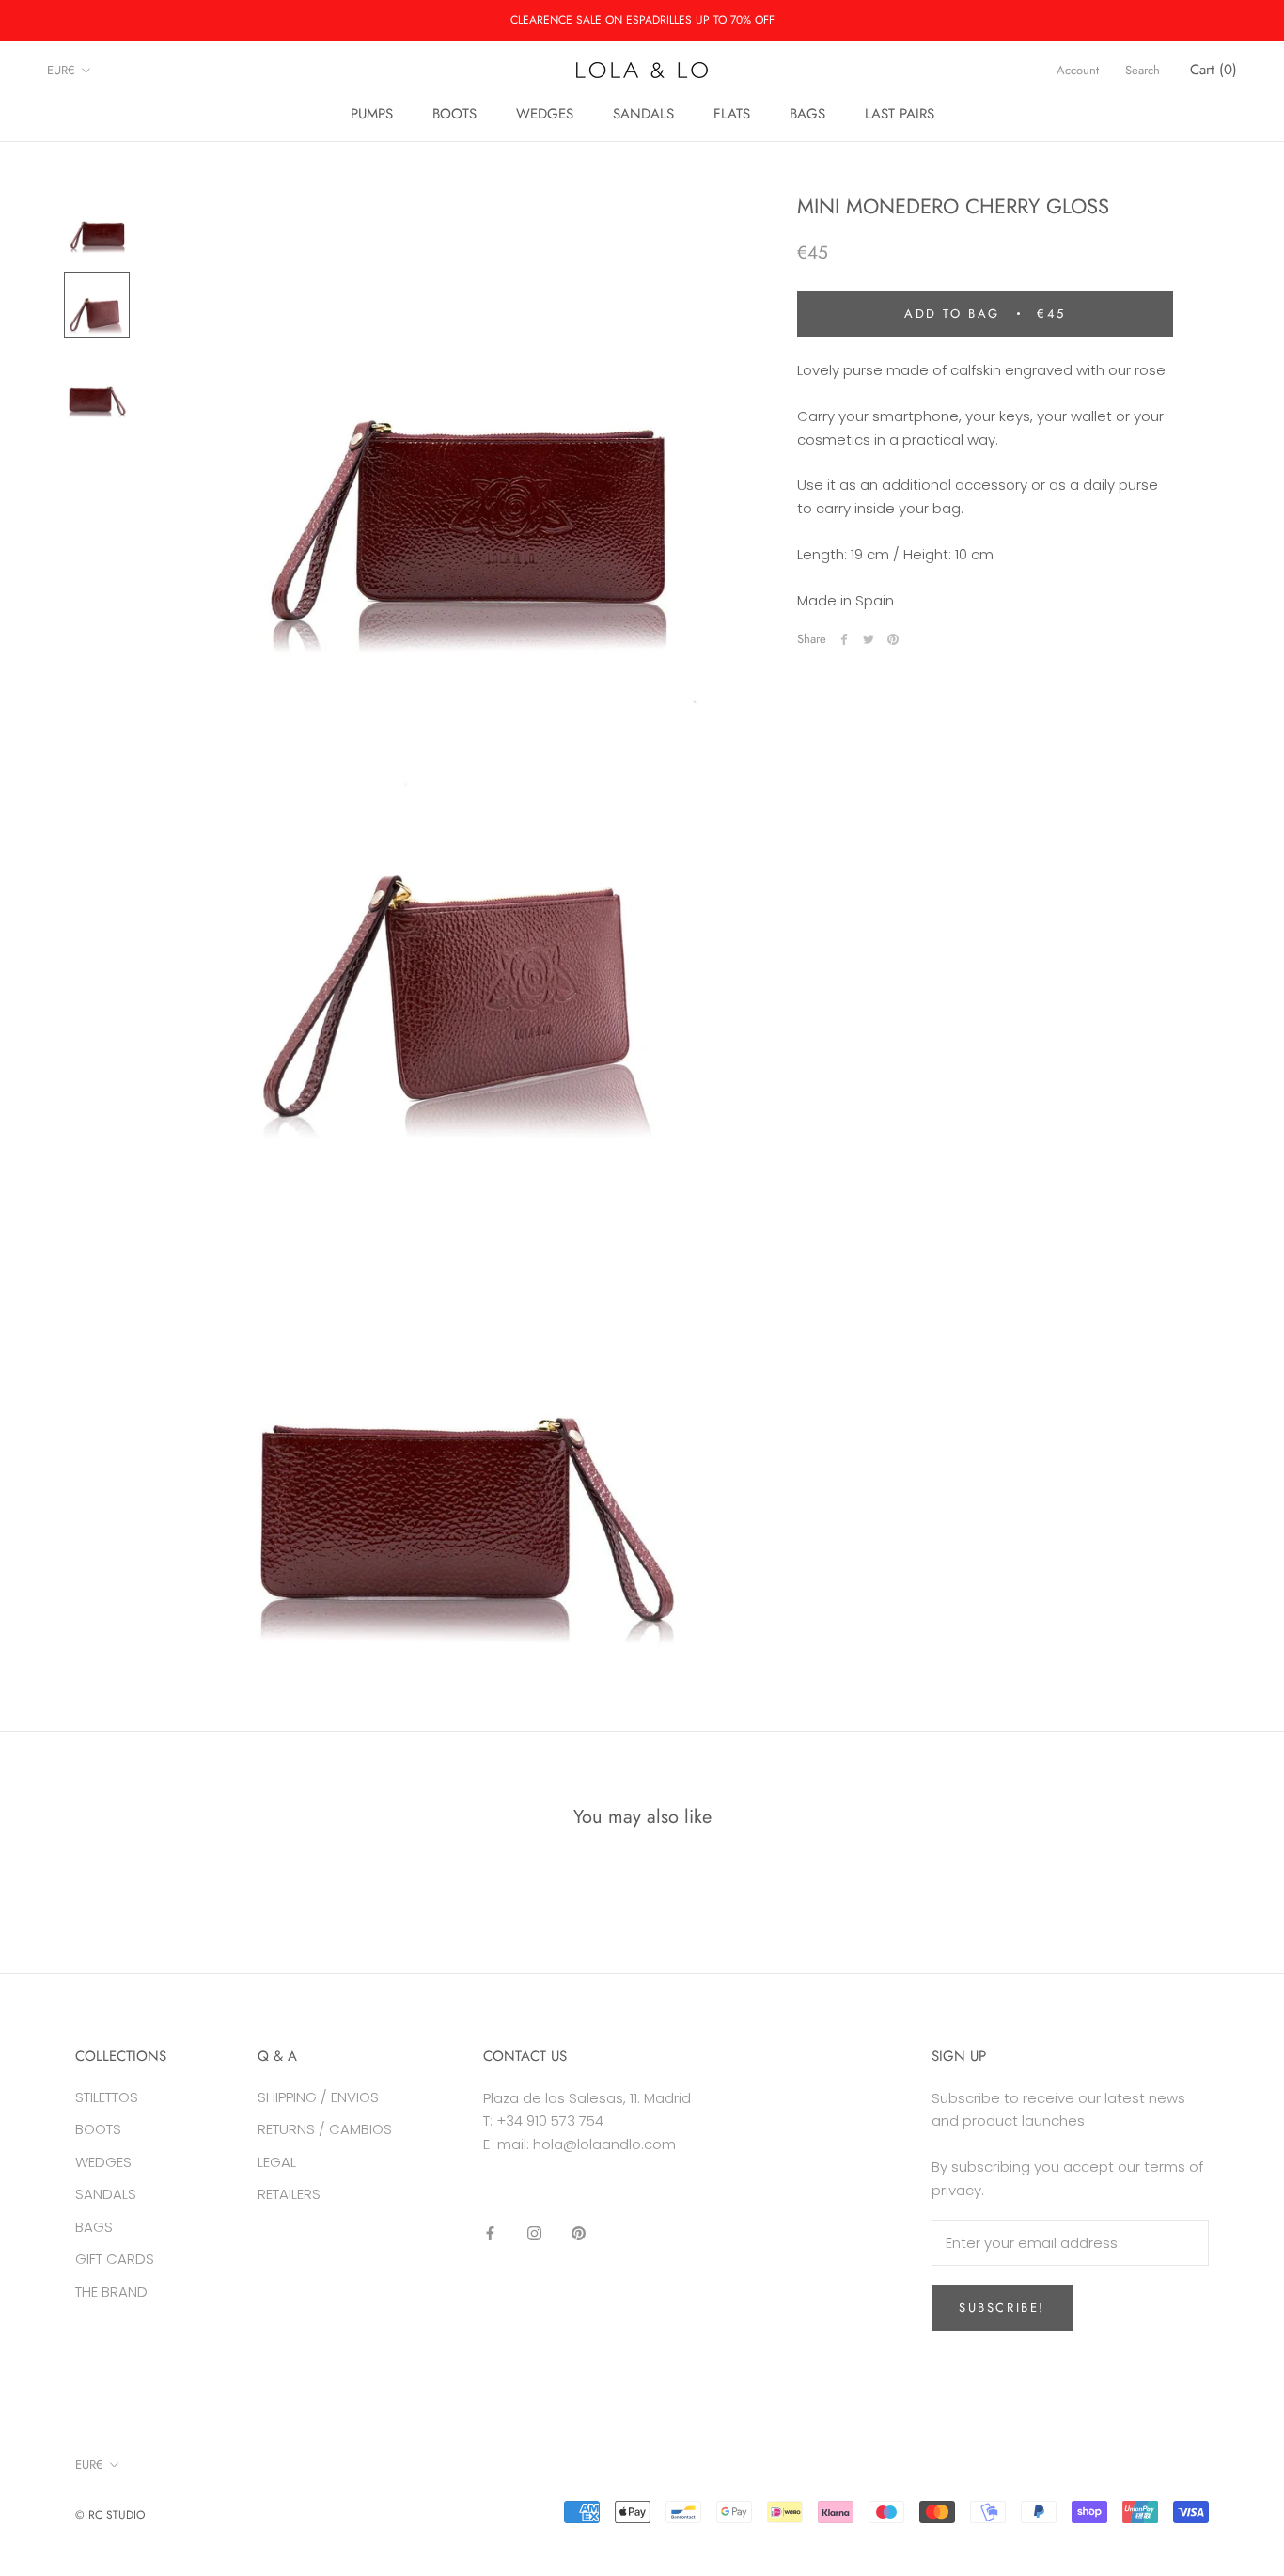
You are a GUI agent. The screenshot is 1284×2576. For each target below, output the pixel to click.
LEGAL (277, 2162)
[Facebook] (844, 639)
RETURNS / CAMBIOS (325, 2129)
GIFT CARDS (115, 2259)
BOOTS (454, 114)
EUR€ (61, 70)
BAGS (807, 114)
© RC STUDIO (110, 2515)
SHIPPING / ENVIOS (318, 2097)
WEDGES (545, 114)
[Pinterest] (893, 639)
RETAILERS (289, 2194)
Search (1143, 70)
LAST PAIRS (900, 114)
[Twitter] (869, 639)
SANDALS (643, 114)
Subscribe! (1002, 2308)
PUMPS (372, 114)
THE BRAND (111, 2292)
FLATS (732, 114)
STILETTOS (107, 2097)
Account (1078, 70)
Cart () (1214, 70)
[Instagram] (534, 2233)
